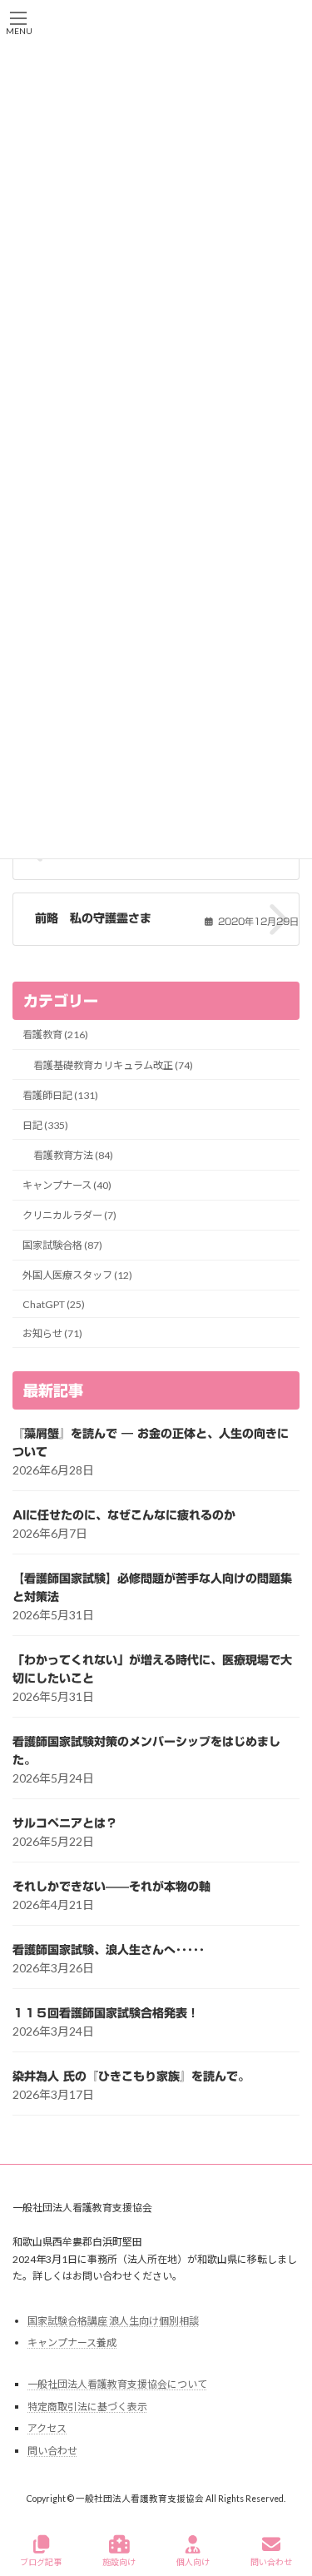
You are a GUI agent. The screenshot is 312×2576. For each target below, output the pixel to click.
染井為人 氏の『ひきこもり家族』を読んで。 (131, 2076)
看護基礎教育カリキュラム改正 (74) (113, 1065)
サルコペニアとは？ (65, 1823)
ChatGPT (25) (54, 1304)
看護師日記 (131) (60, 1095)
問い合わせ (52, 2451)
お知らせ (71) (52, 1333)
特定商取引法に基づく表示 (87, 2407)
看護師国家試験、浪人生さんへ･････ (109, 1950)
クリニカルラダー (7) (69, 1215)
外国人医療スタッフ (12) (77, 1276)
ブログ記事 (41, 2562)
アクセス (47, 2429)
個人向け (193, 2562)
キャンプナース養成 (72, 2342)
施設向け (119, 2562)
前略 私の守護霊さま (93, 918)
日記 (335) (45, 1125)
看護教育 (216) (55, 1035)
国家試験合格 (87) (62, 1245)
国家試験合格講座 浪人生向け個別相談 (113, 2321)
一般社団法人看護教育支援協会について (117, 2384)
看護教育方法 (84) (73, 1155)
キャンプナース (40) (67, 1185)
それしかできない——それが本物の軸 (111, 1887)
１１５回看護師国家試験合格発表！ (106, 2013)
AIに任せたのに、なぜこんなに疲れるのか (124, 1515)
